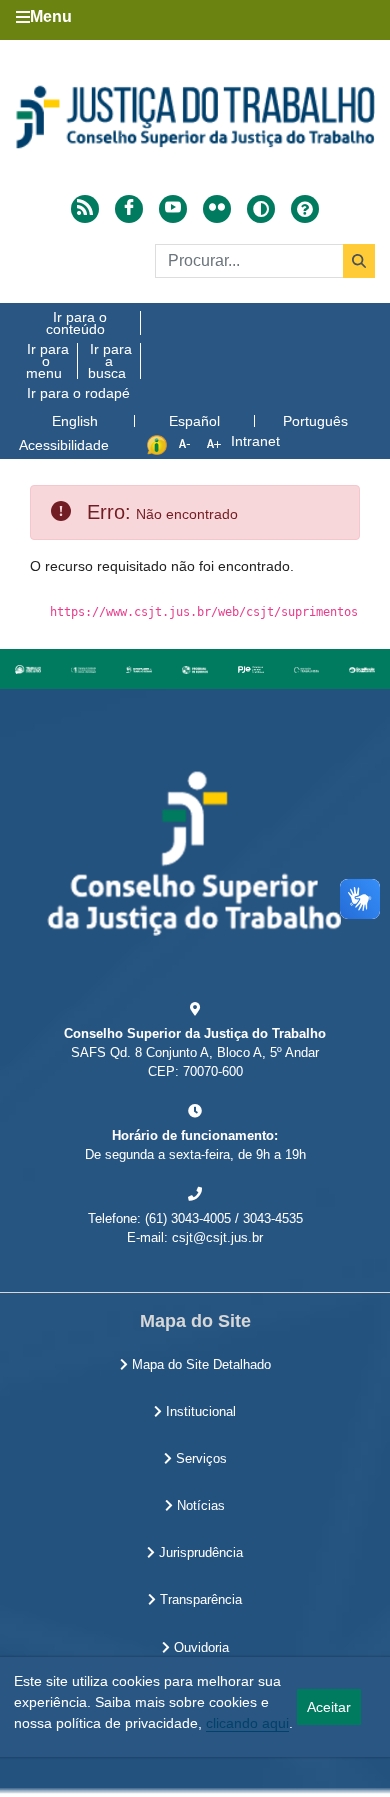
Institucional (199, 1412)
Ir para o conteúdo (76, 323)
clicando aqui (247, 1723)
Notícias (199, 1506)
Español (194, 421)
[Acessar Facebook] (129, 209)
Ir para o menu (47, 361)
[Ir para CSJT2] (195, 117)
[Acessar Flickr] (217, 209)
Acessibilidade (64, 445)
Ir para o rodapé (78, 393)
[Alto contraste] (261, 209)
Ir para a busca (110, 361)
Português (315, 421)
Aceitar (329, 1707)
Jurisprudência (199, 1553)
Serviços (199, 1459)
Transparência (199, 1600)
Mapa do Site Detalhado (199, 1365)
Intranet (255, 441)
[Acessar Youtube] (173, 209)
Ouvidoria (199, 1648)
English (75, 421)
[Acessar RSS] (85, 209)
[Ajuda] (305, 207)
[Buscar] (359, 261)
